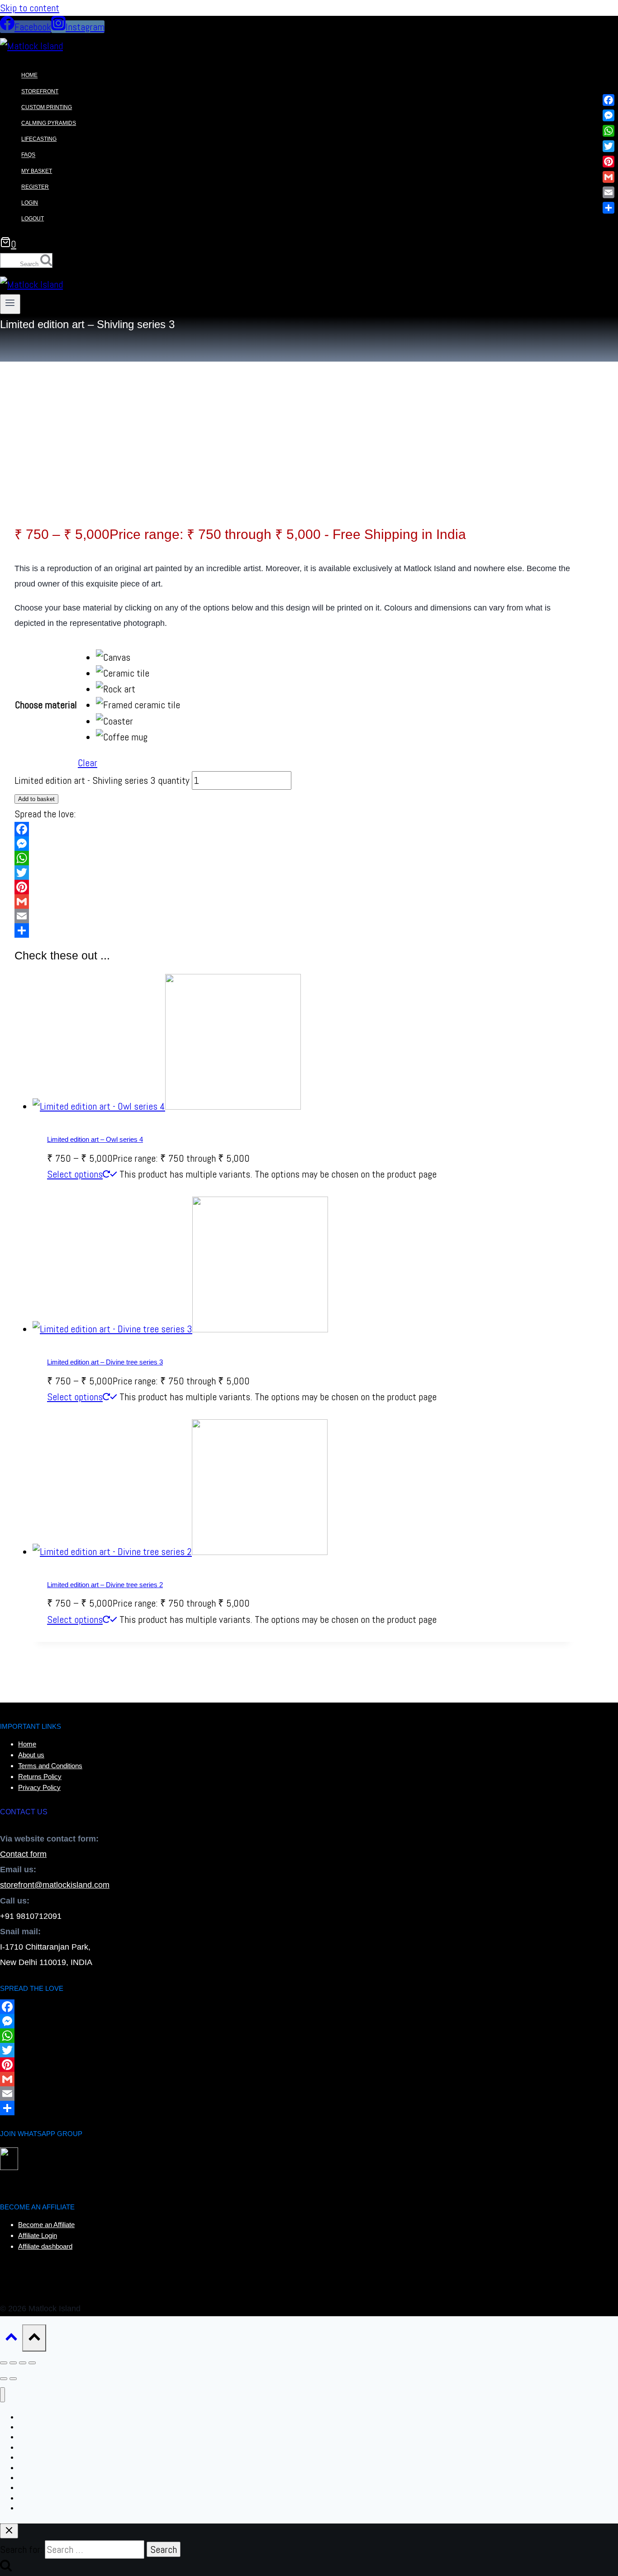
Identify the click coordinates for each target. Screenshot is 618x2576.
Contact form (23, 1854)
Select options (75, 1174)
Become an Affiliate (46, 2225)
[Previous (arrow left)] (4, 2379)
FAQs (28, 155)
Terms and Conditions (50, 1766)
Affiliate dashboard (45, 2246)
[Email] (294, 916)
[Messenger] (294, 844)
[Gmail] (294, 902)
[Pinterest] (294, 887)
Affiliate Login (38, 2235)
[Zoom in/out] (4, 2363)
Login (30, 203)
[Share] (294, 930)
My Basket (37, 171)
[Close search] (9, 2531)
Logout (33, 219)
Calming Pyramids (49, 123)
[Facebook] (294, 829)
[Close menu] (2, 2395)
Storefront (40, 91)
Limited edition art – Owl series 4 (95, 1139)
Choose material (46, 705)
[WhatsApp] (294, 858)
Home (29, 76)
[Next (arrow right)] (13, 2379)
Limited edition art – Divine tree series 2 (105, 1585)
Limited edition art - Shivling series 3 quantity (102, 780)
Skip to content (30, 8)
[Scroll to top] (11, 2339)
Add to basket (36, 799)
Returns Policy (40, 1777)
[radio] (138, 657)
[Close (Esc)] (32, 2363)
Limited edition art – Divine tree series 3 (105, 1362)
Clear (88, 763)
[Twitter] (294, 873)
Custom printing (47, 107)
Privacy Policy (39, 1787)
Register (35, 187)
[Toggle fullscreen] (13, 2363)
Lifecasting (39, 139)
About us (31, 1755)
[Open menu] (10, 304)
